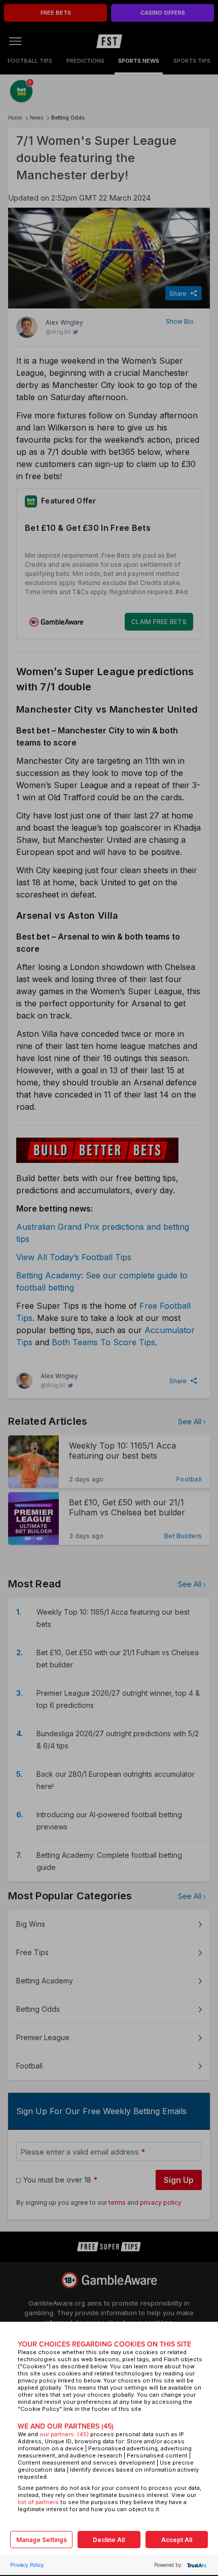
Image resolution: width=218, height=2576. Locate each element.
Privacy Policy (27, 2565)
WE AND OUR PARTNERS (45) (66, 2426)
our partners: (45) (64, 2434)
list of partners (38, 2502)
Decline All (109, 2540)
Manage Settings (42, 2540)
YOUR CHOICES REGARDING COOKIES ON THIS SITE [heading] (104, 2344)
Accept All (177, 2540)
